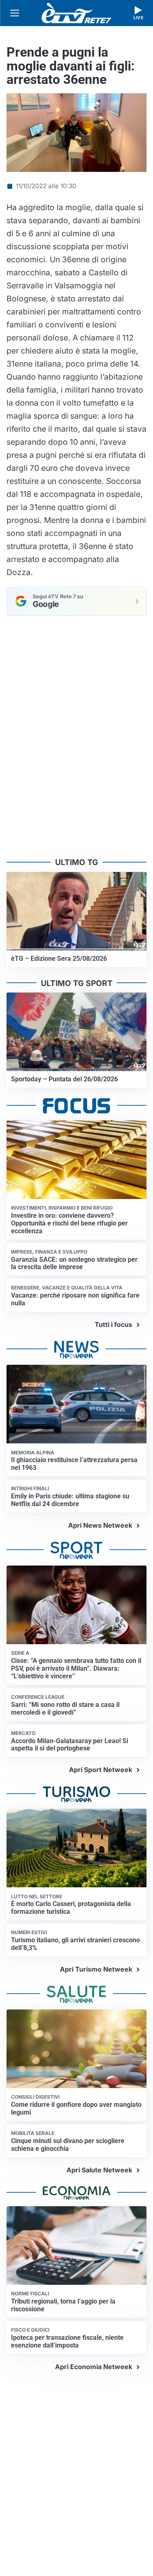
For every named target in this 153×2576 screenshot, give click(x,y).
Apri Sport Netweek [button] (101, 1770)
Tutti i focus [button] (113, 1324)
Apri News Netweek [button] (100, 1525)
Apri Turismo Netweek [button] (96, 1969)
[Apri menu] (15, 13)
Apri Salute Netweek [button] (99, 2170)
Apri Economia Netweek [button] (94, 2367)
